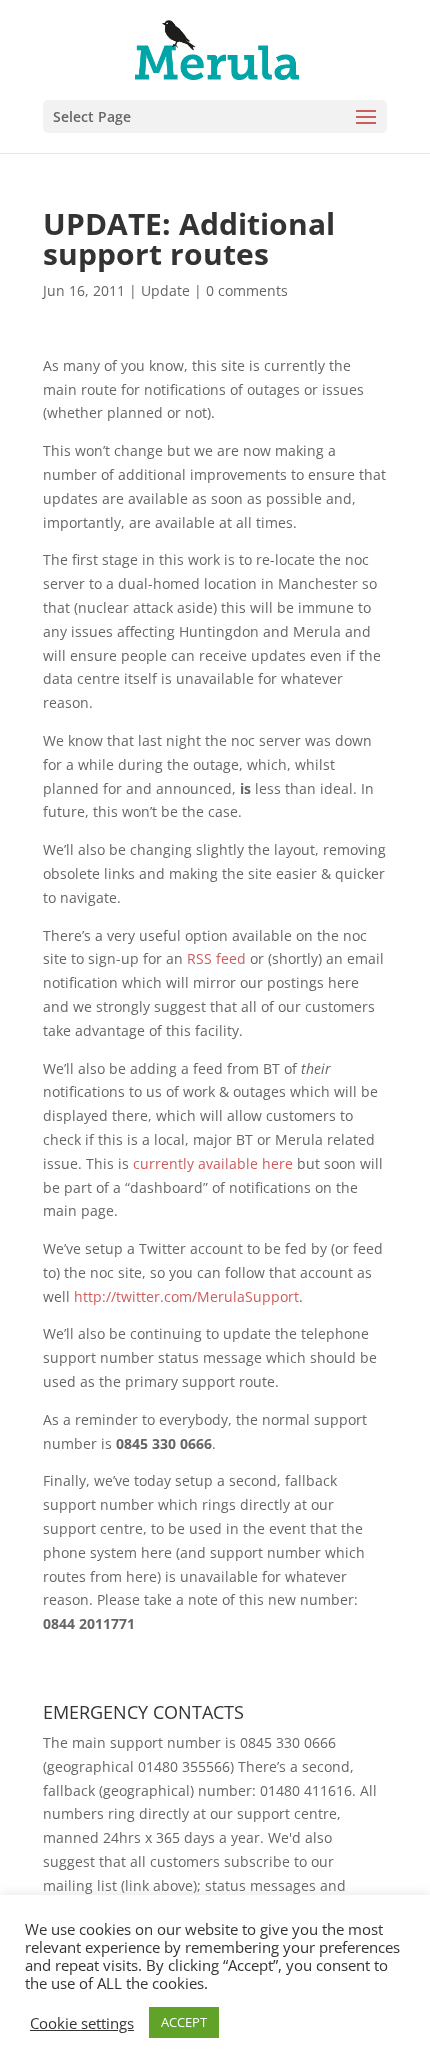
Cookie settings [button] (82, 2023)
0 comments (247, 290)
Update (165, 290)
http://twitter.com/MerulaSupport (186, 1296)
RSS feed (216, 958)
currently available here (213, 1163)
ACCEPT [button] (184, 2022)
